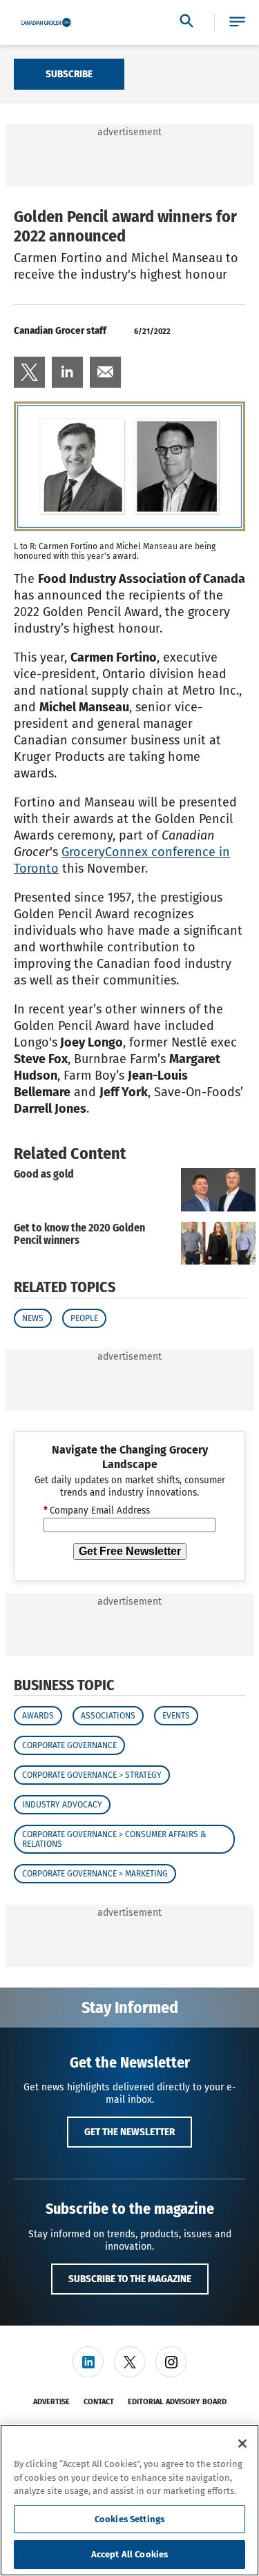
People (84, 1318)
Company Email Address (97, 1511)
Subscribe (69, 74)
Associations (108, 1716)
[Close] (242, 2444)
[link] (29, 372)
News (33, 1318)
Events (176, 1716)
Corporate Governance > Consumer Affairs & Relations (114, 1839)
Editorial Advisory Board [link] (177, 2402)
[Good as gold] (218, 1190)
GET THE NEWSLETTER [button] (129, 2132)
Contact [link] (99, 2402)
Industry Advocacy (62, 1805)
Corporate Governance (69, 1745)
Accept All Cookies (129, 2554)
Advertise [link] (51, 2402)
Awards (38, 1716)
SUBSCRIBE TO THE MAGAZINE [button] (130, 2279)
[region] (129, 2500)
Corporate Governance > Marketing (95, 1874)
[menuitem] (29, 372)
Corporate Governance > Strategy (92, 1775)
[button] (237, 22)
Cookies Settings (129, 2519)
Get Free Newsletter (130, 1551)
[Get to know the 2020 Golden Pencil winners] (218, 1244)
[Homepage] (46, 23)
